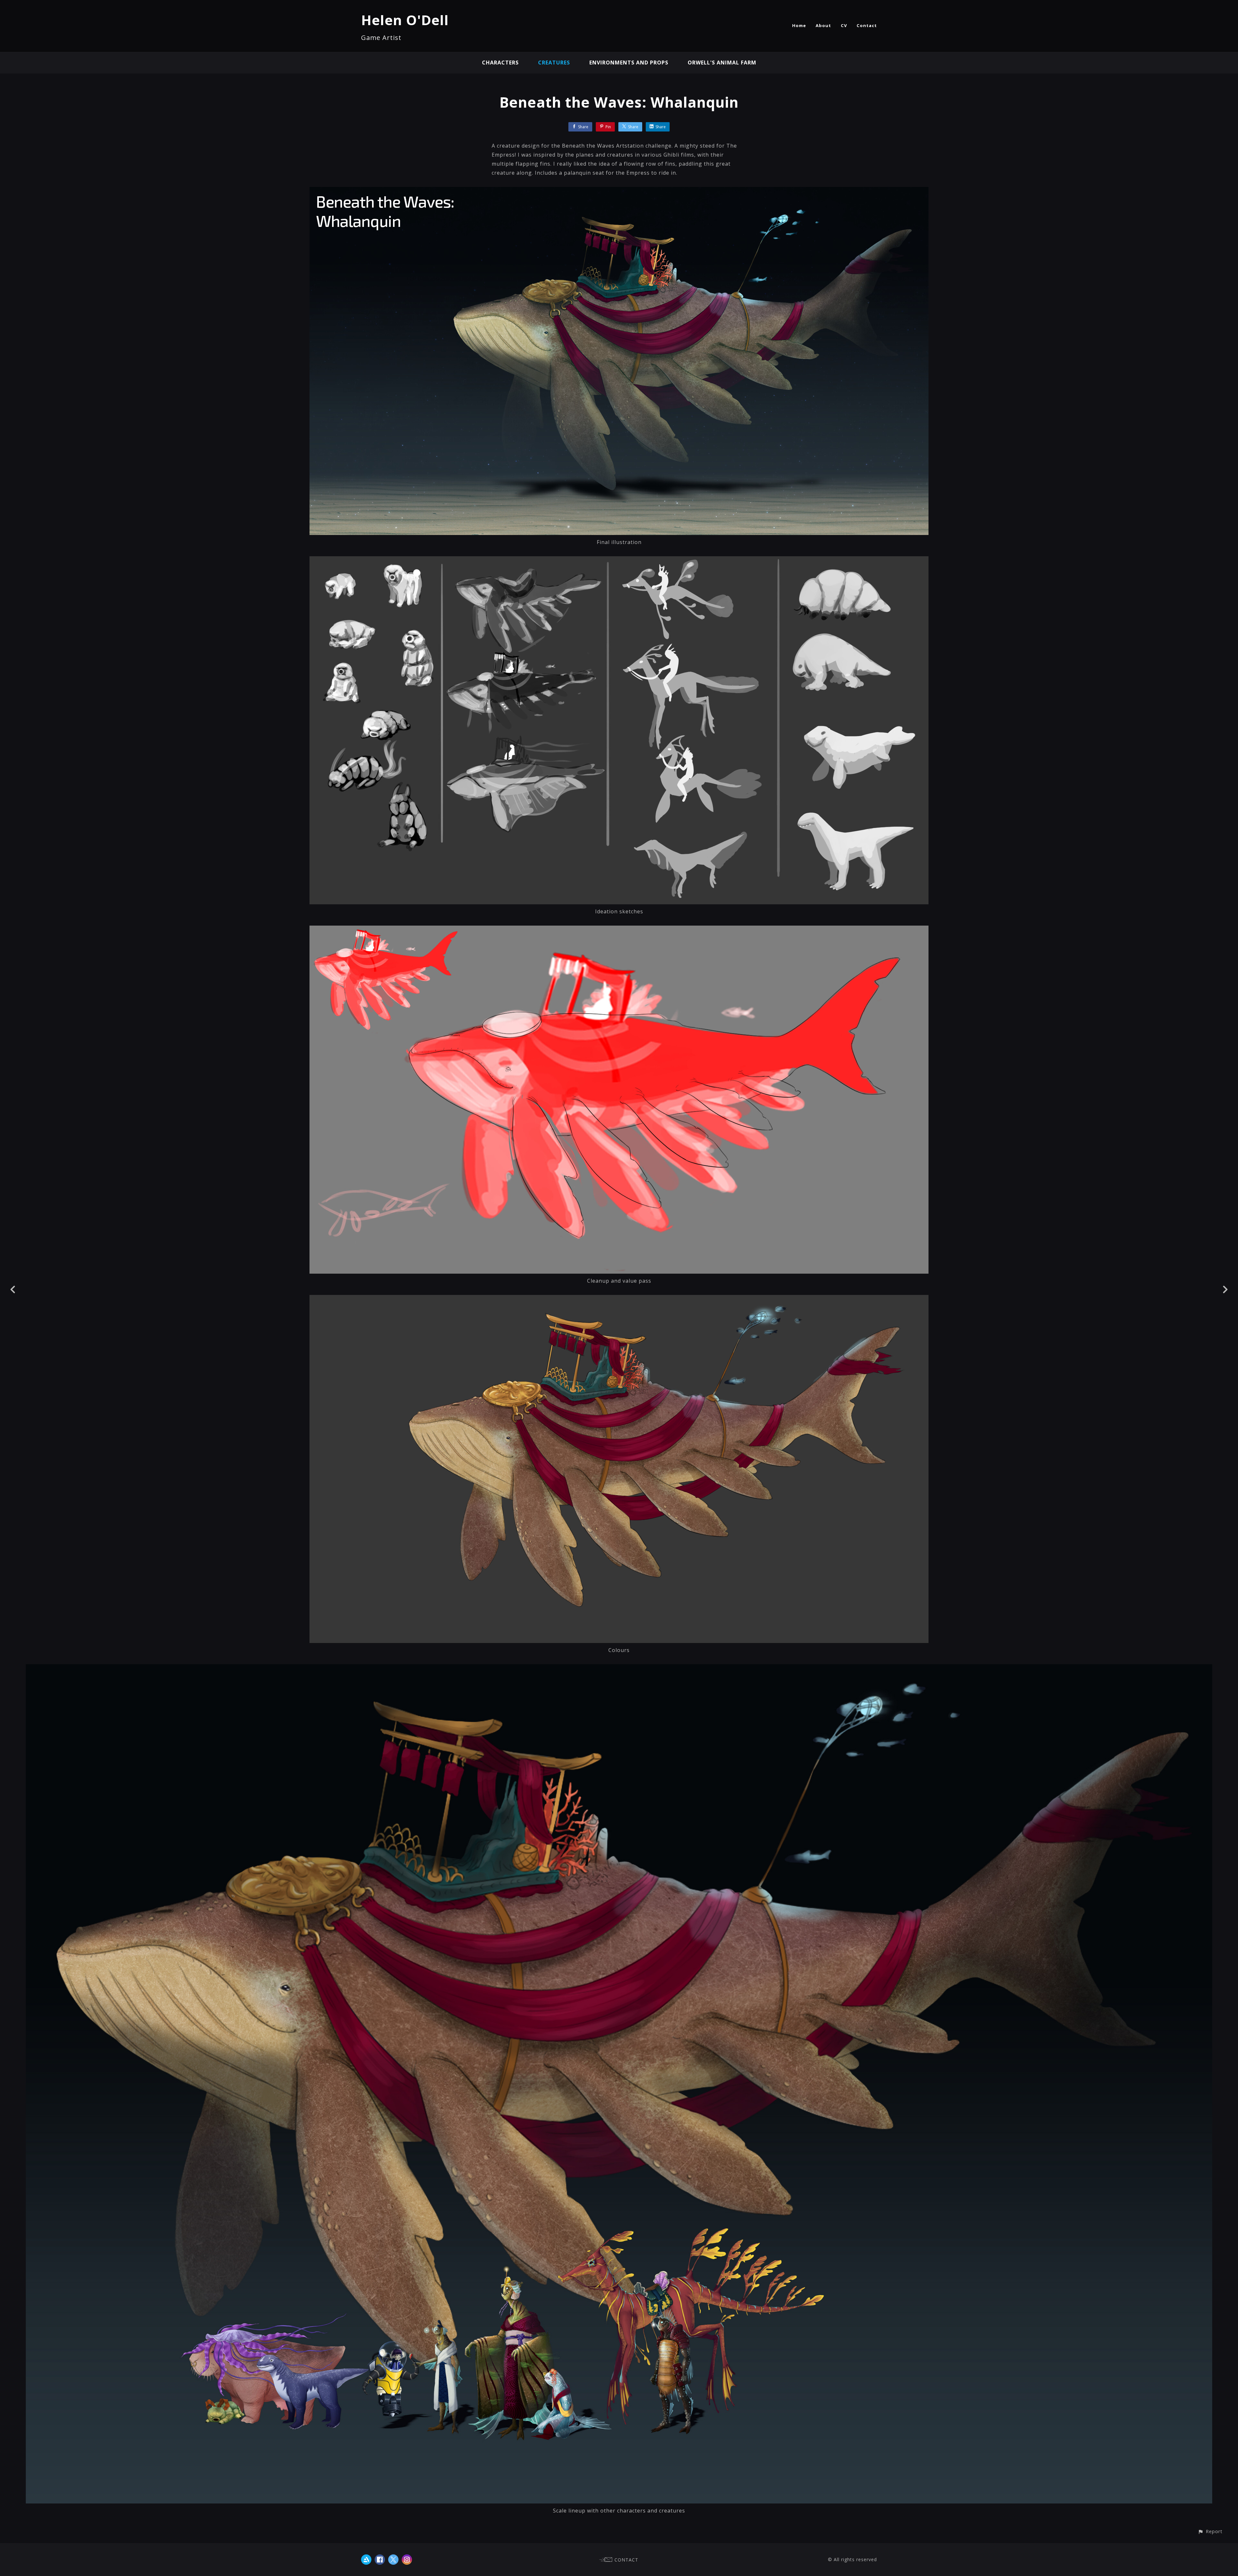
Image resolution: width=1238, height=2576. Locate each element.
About (823, 25)
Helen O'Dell (405, 20)
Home (799, 25)
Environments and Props (629, 63)
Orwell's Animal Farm (722, 63)
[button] (1210, 2531)
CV (844, 25)
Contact (867, 25)
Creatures (554, 63)
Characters (500, 63)
